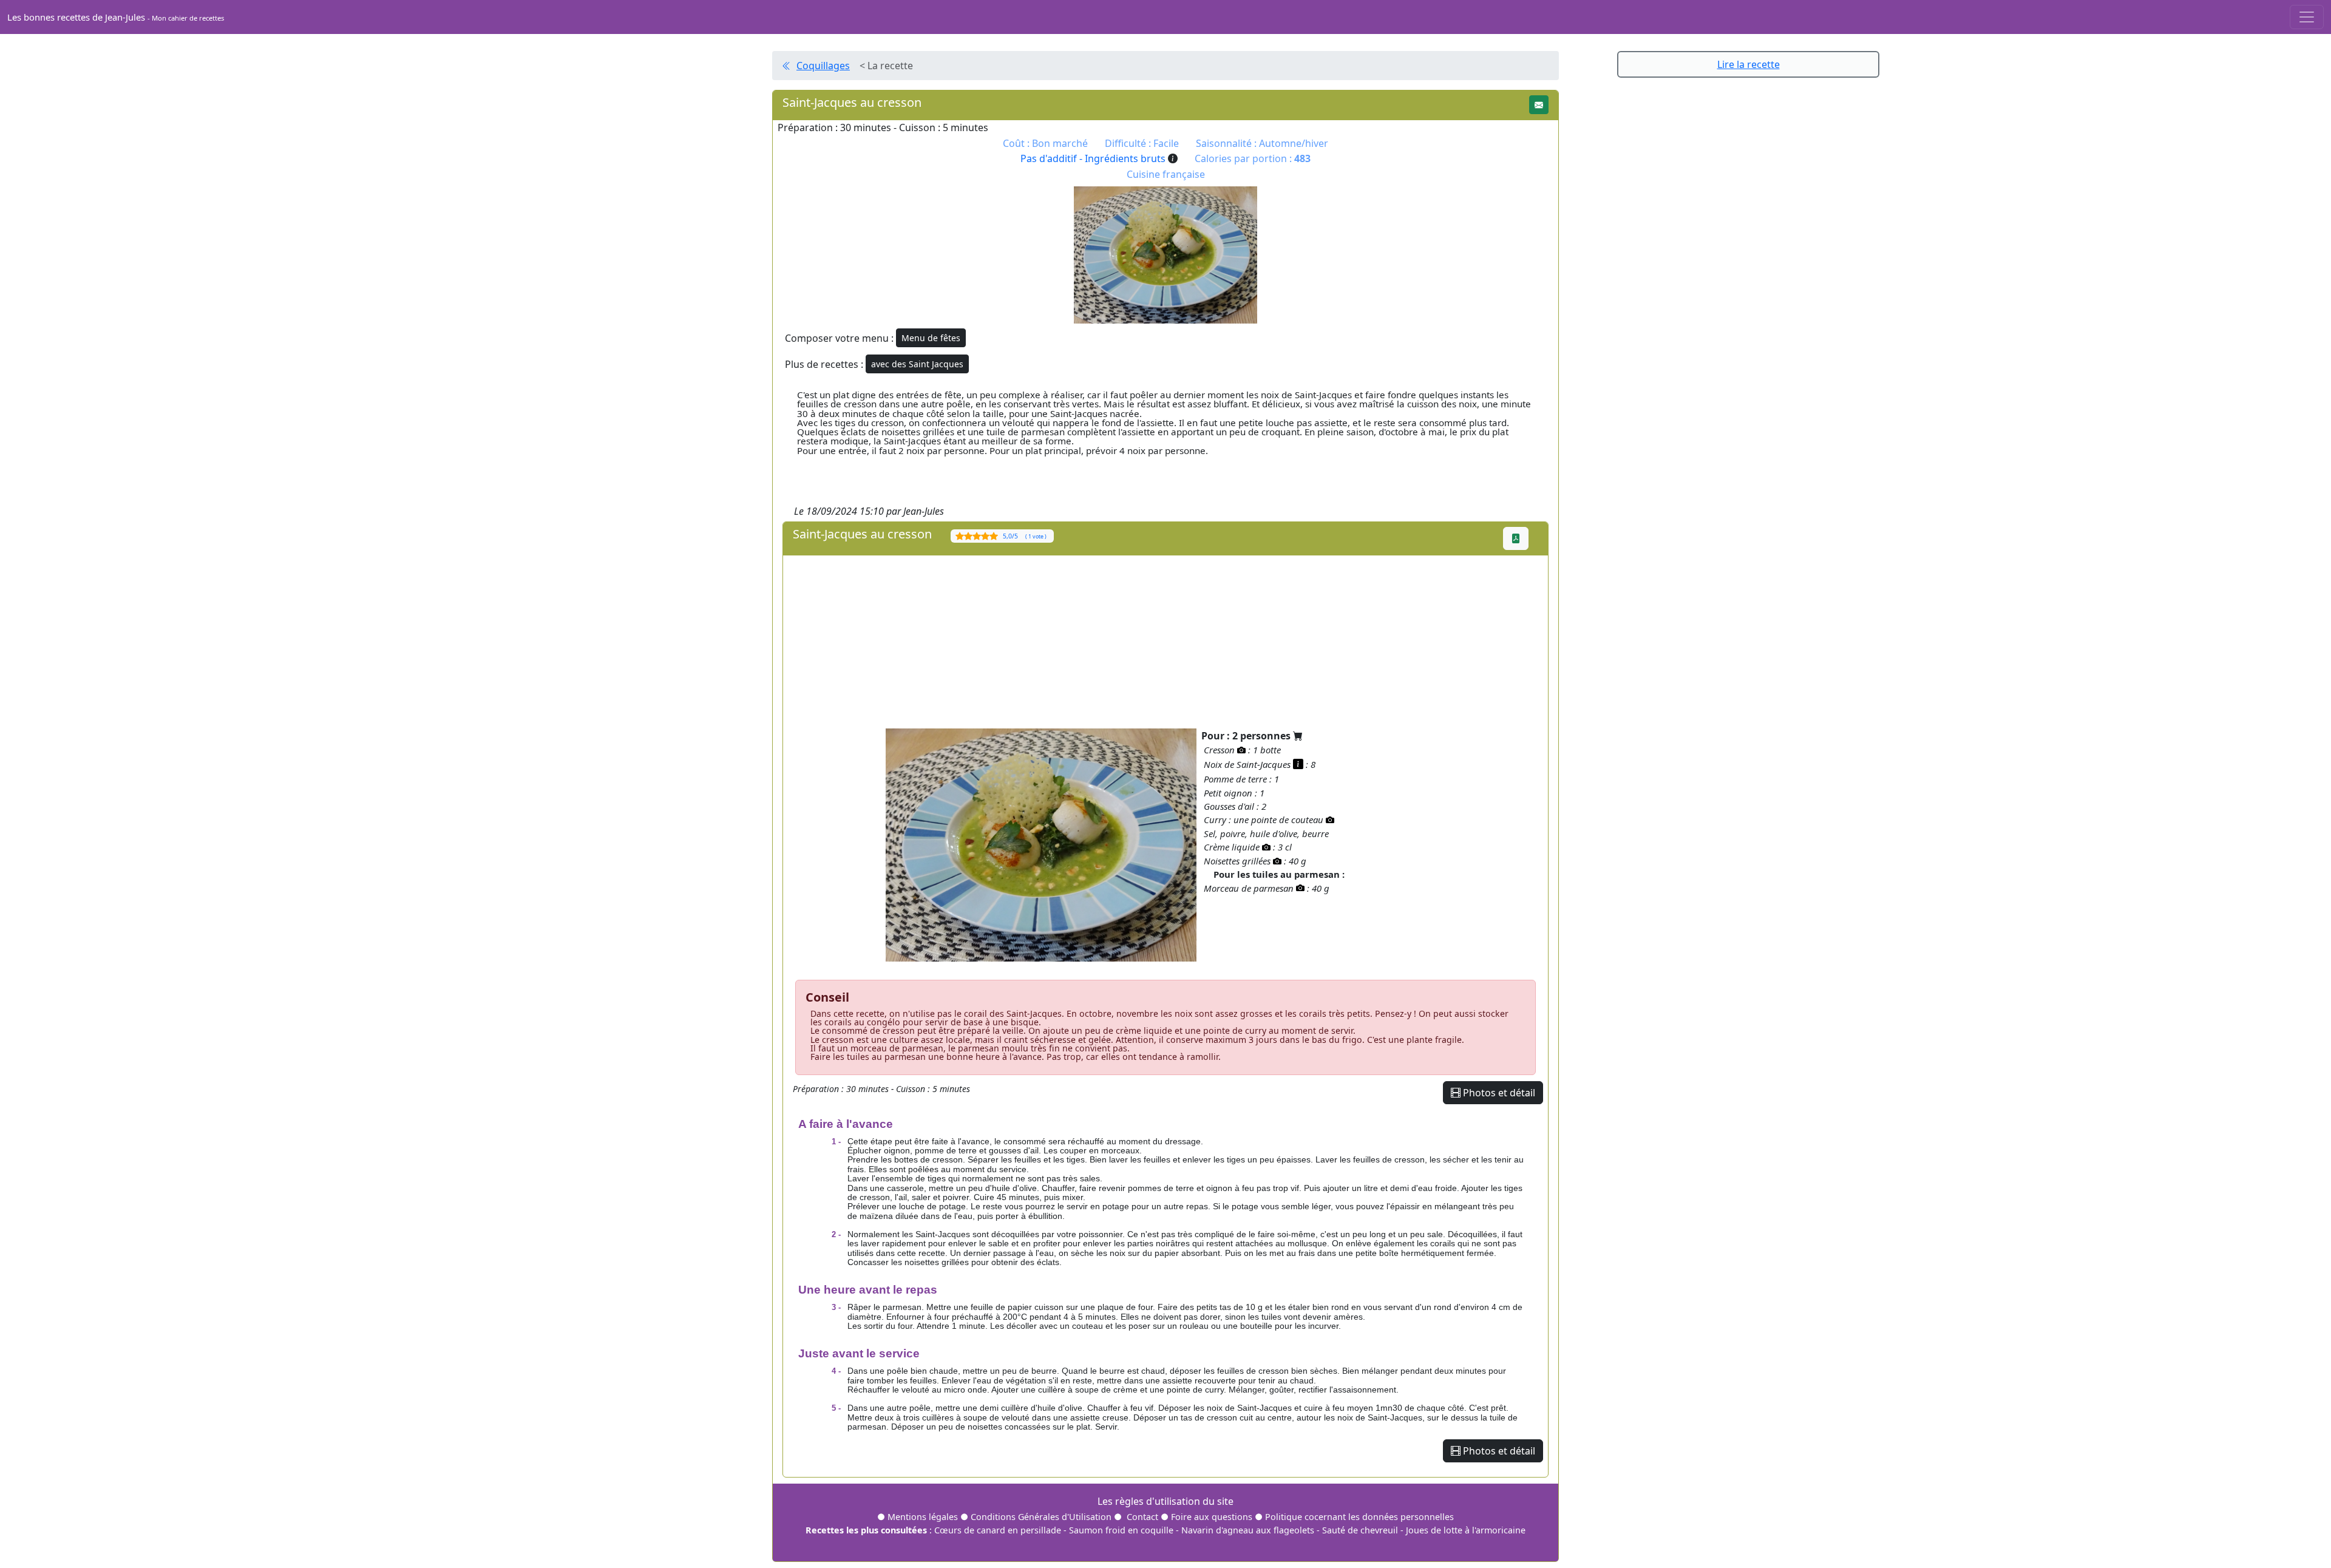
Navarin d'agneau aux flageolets (1248, 1530)
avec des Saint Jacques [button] (917, 364)
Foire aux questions (1212, 1517)
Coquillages (823, 66)
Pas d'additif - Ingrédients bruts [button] (1094, 158)
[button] (1539, 105)
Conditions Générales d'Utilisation (1041, 1517)
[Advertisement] (1147, 640)
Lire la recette (1749, 64)
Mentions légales (923, 1517)
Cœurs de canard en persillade (998, 1530)
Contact (1142, 1517)
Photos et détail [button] (1498, 1093)
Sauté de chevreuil (1360, 1530)
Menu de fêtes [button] (931, 338)
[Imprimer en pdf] (1516, 538)
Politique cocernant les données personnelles (1359, 1517)
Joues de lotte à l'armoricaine (1466, 1530)
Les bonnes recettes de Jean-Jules (116, 17)
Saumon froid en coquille (1121, 1530)
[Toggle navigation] (2307, 17)
